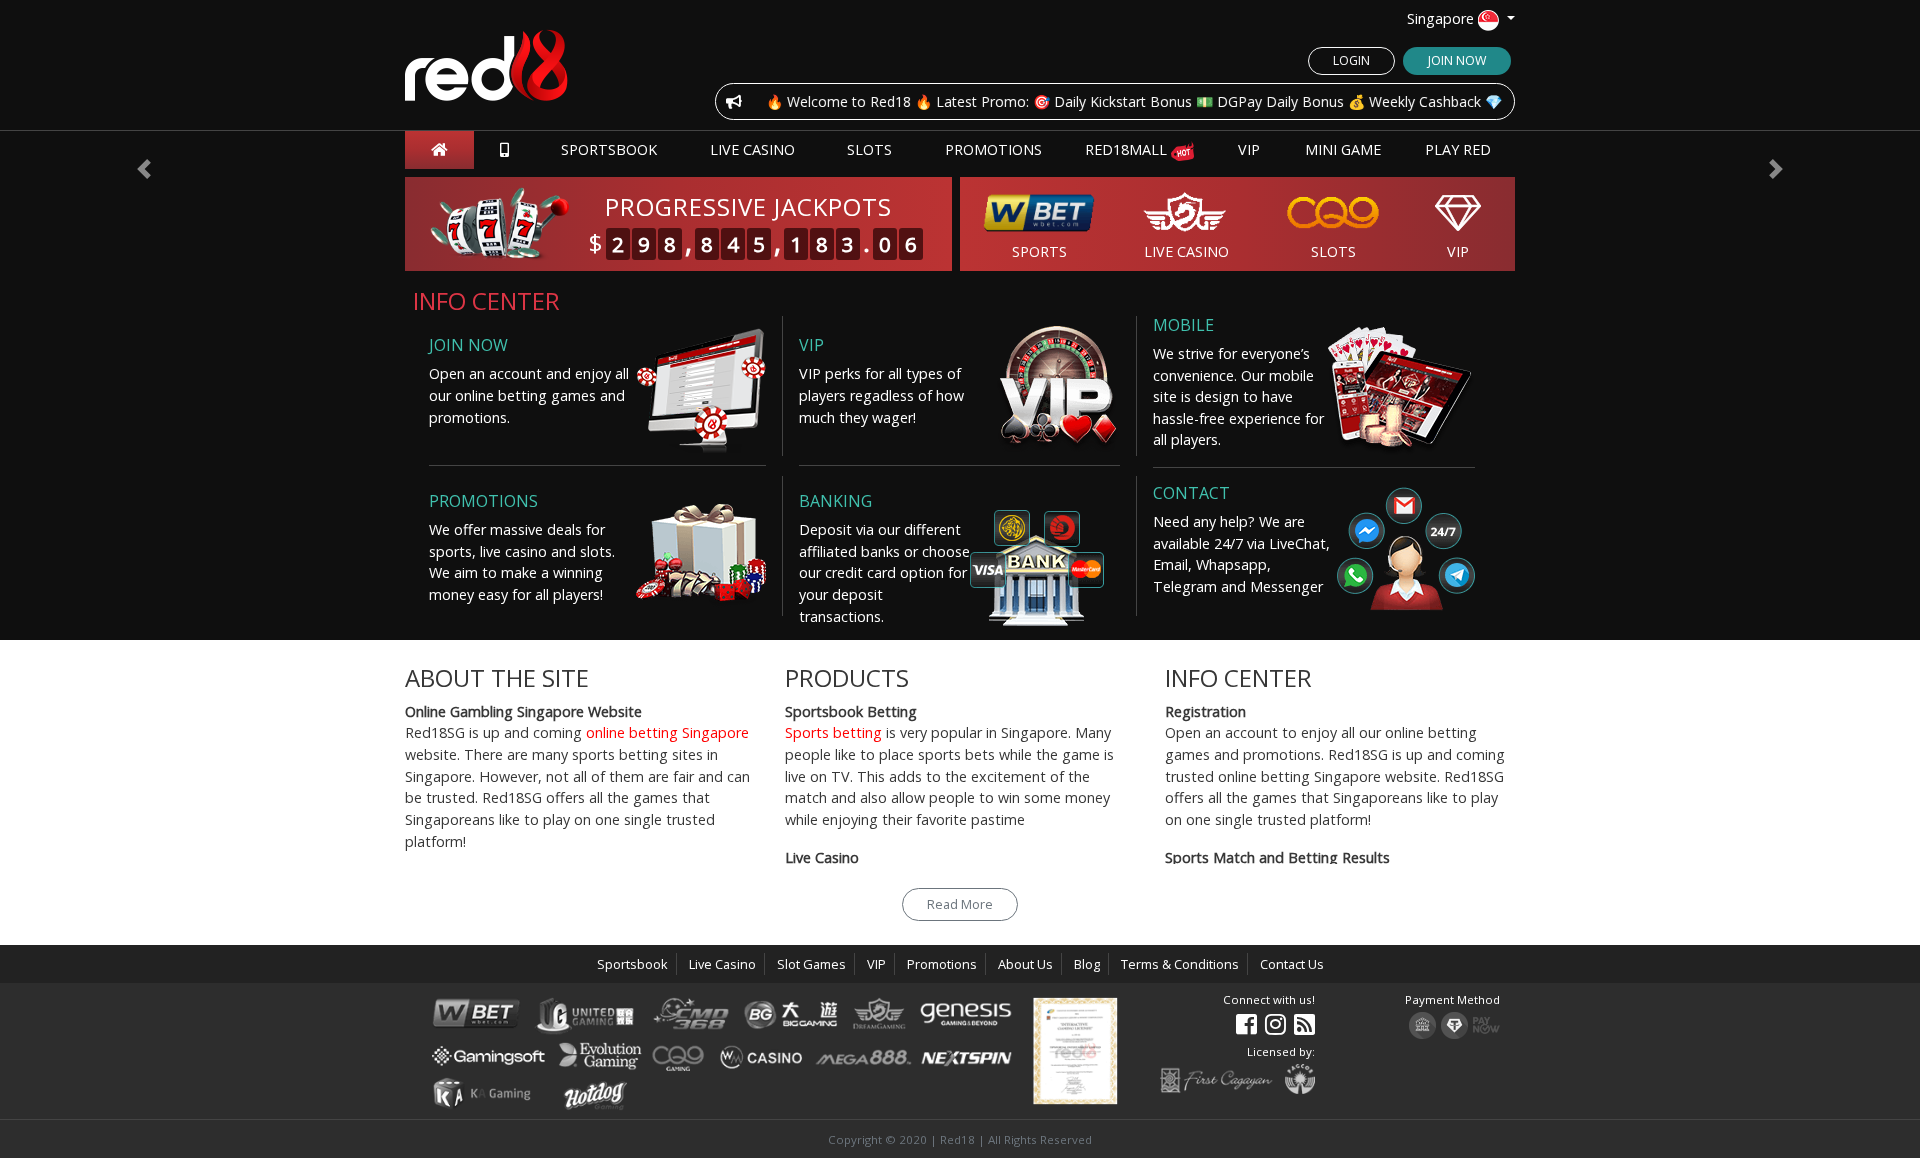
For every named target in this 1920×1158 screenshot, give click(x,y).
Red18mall (1128, 149)
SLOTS (869, 149)
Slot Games (811, 964)
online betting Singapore (667, 732)
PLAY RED (1458, 149)
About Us (1025, 964)
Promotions (993, 149)
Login (1351, 60)
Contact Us (1292, 964)
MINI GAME (1343, 149)
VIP (1249, 149)
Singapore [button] (1442, 18)
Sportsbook (609, 149)
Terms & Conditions (1180, 964)
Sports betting (833, 732)
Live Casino (752, 149)
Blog (1087, 964)
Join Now (1457, 60)
